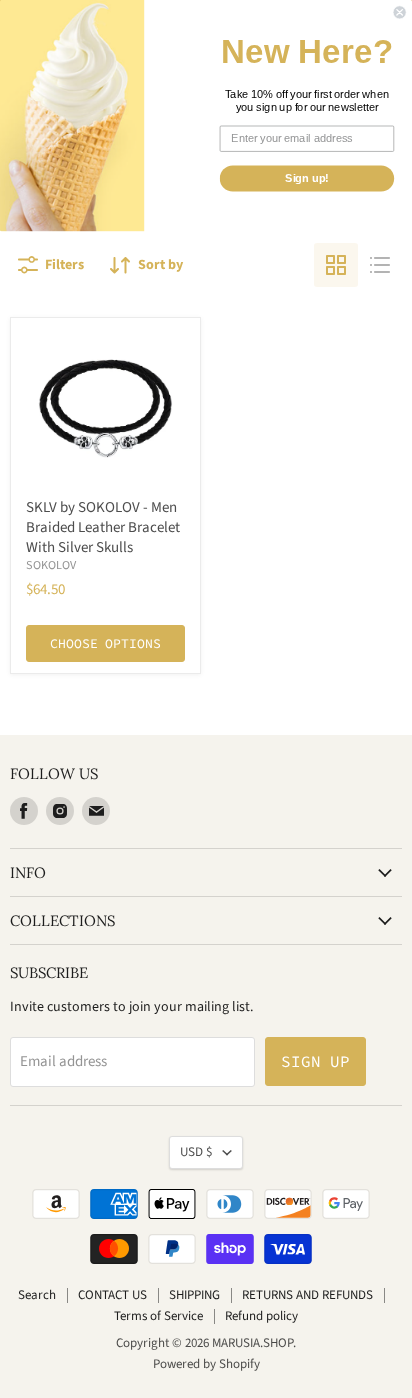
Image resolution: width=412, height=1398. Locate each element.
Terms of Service (158, 1316)
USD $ (196, 1152)
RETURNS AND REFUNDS (307, 1295)
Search (37, 1295)
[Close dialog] (400, 12)
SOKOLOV (51, 565)
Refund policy (261, 1316)
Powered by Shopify (206, 1364)
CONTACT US (112, 1295)
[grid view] (336, 265)
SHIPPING (194, 1295)
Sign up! (307, 178)
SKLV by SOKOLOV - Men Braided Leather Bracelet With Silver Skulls (103, 527)
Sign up (315, 1061)
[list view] (380, 265)
